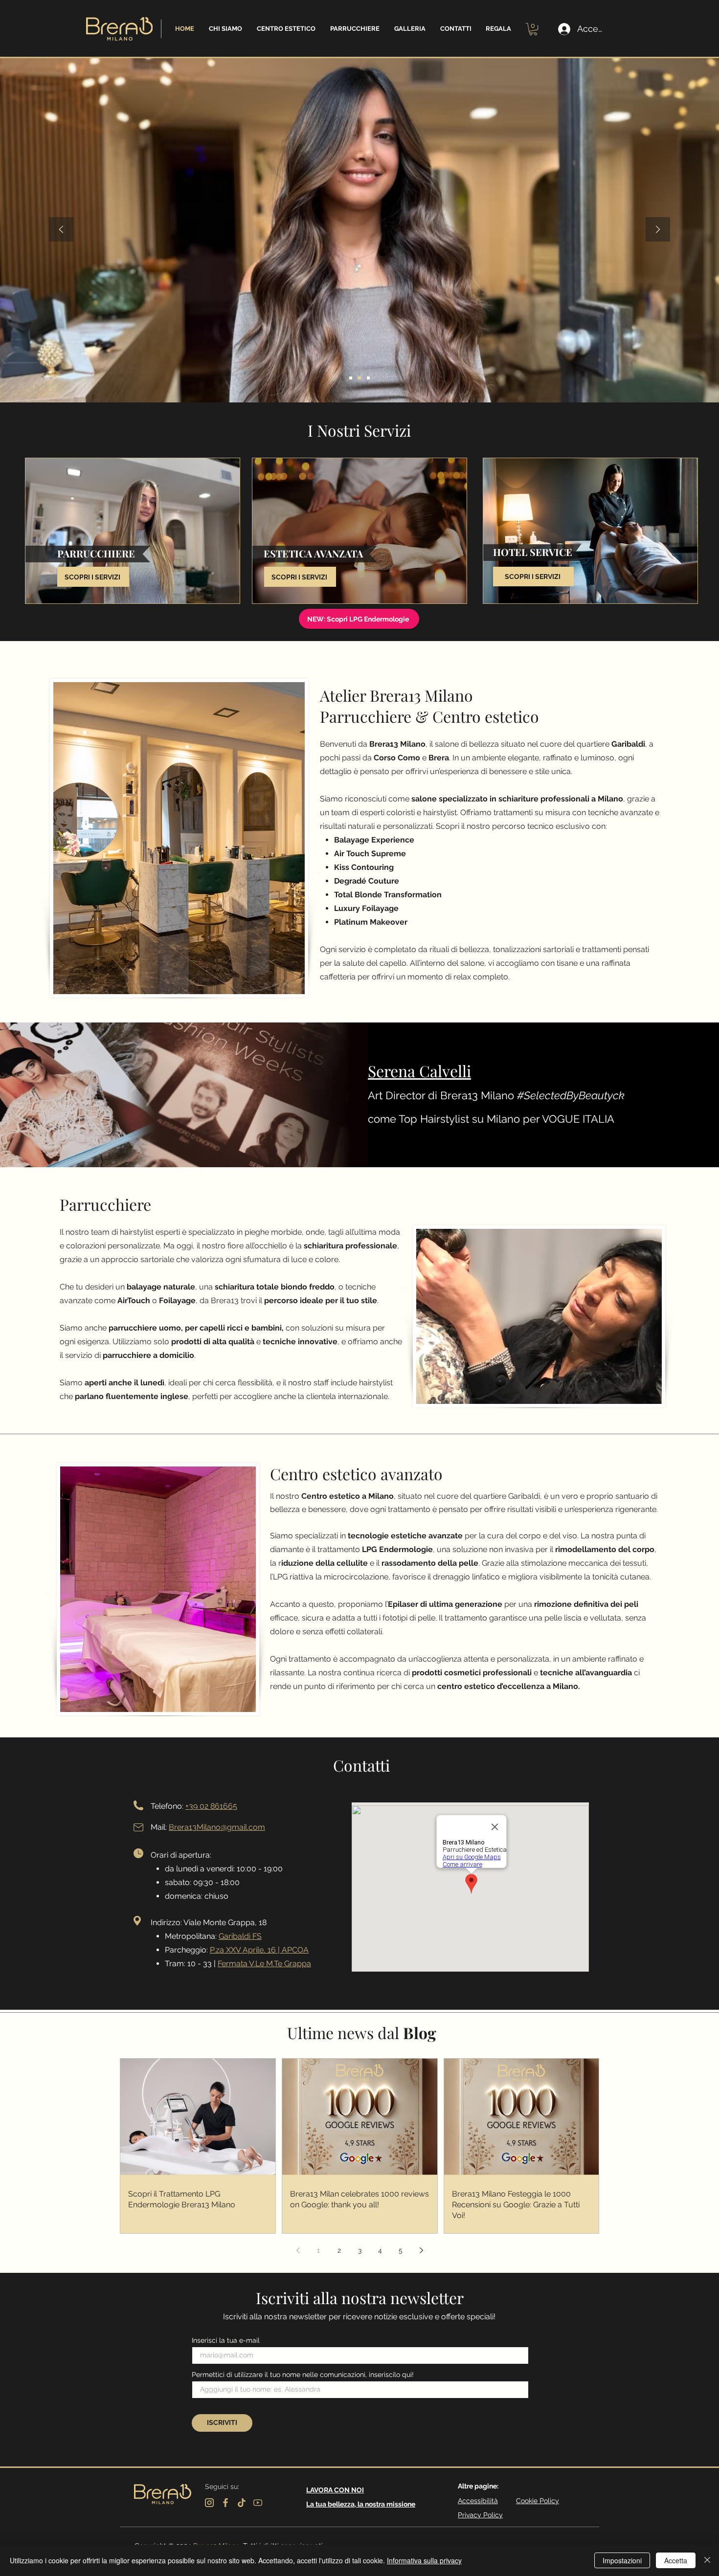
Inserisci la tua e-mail (226, 2340)
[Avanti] (658, 230)
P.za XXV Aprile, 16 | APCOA (259, 1950)
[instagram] (209, 2503)
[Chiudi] (707, 2560)
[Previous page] (298, 2250)
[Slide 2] (359, 378)
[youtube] (258, 2503)
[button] (225, 29)
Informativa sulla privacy (424, 2560)
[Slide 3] (368, 378)
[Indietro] (61, 230)
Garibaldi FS (240, 1936)
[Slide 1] (351, 378)
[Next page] (421, 2250)
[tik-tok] (242, 2503)
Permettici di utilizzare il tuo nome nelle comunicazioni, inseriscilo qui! (303, 2375)
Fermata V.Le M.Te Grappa (264, 1964)
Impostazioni (622, 2560)
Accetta (676, 2560)
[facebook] (225, 2503)
